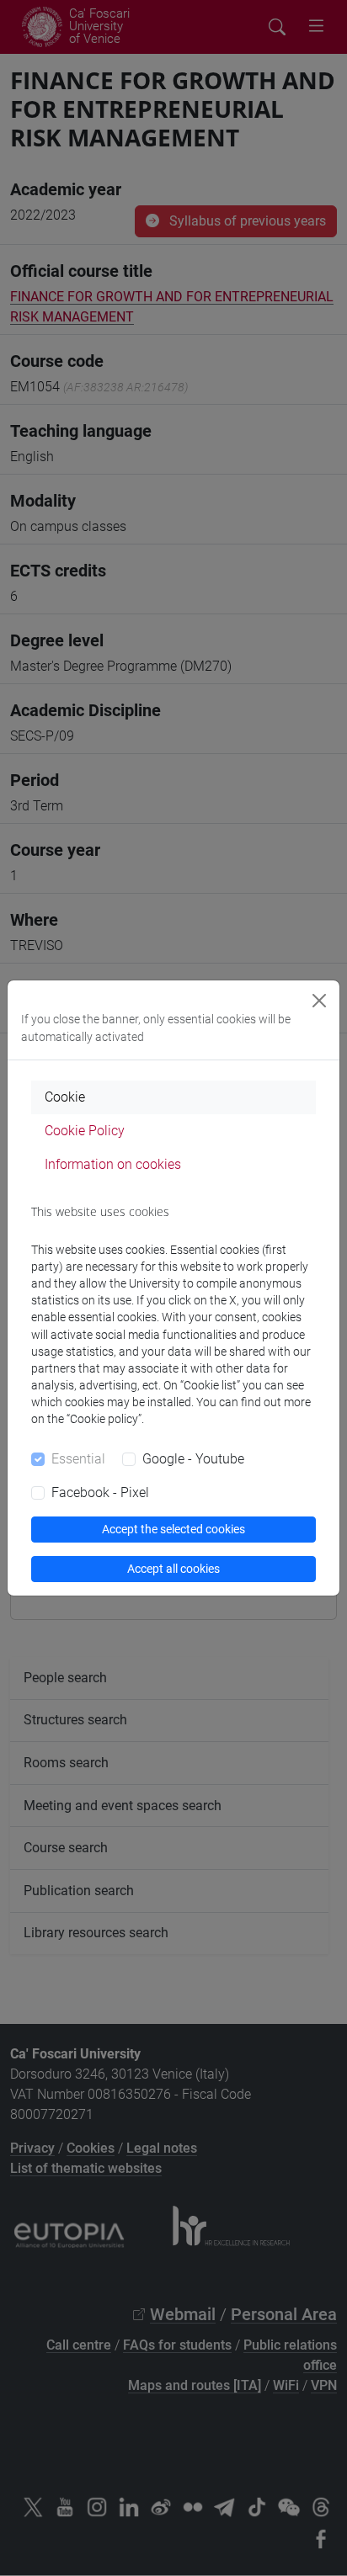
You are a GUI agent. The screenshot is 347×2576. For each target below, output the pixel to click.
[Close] (319, 1001)
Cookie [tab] (65, 1097)
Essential (78, 1459)
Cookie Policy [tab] (85, 1131)
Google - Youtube (193, 1459)
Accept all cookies (173, 1569)
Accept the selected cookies (173, 1529)
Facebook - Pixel (100, 1492)
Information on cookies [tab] (113, 1164)
